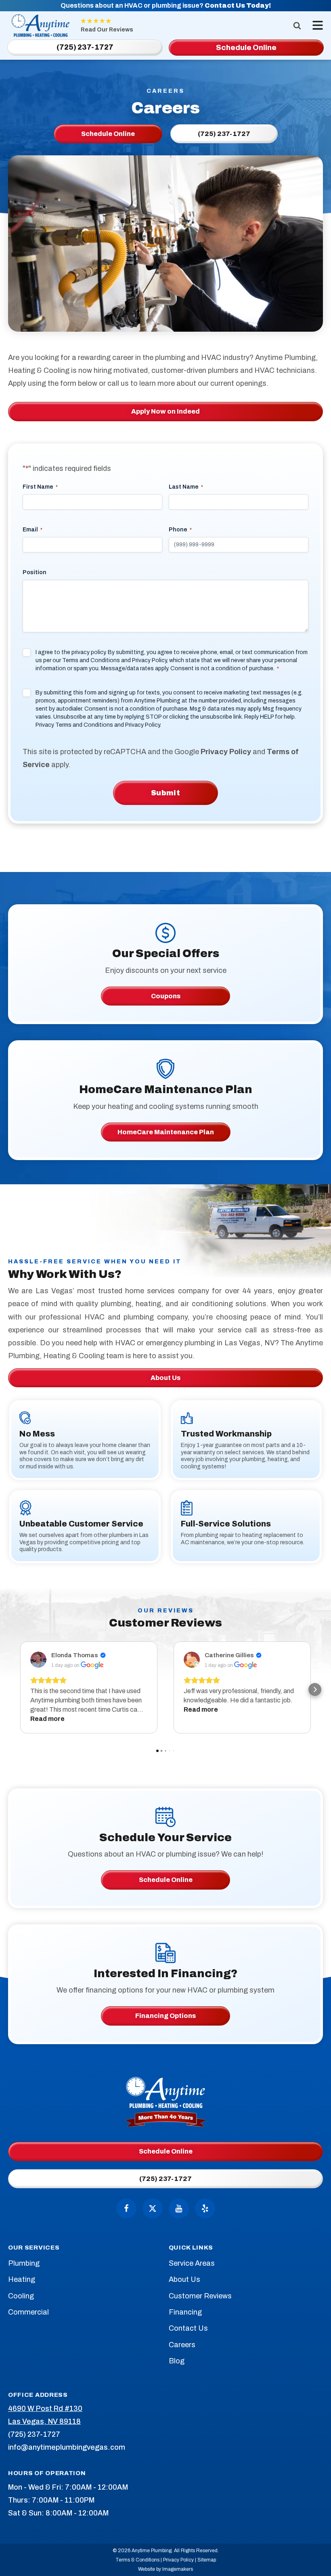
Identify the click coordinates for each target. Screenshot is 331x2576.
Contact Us (188, 2328)
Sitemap (207, 2560)
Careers (182, 2345)
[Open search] (297, 25)
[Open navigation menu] (316, 25)
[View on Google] (38, 1660)
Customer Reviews (200, 2296)
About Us (165, 1378)
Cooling (21, 2296)
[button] (16, 1689)
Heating (22, 2279)
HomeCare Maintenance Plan (166, 1132)
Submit (166, 793)
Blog (177, 2361)
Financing (185, 2312)
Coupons (166, 996)
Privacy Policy (149, 660)
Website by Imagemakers (165, 2569)
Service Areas (192, 2263)
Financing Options (165, 2016)
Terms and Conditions (91, 660)
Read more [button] (47, 1719)
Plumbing (24, 2263)
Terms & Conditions (137, 2560)
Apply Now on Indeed (165, 411)
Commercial (28, 2312)
